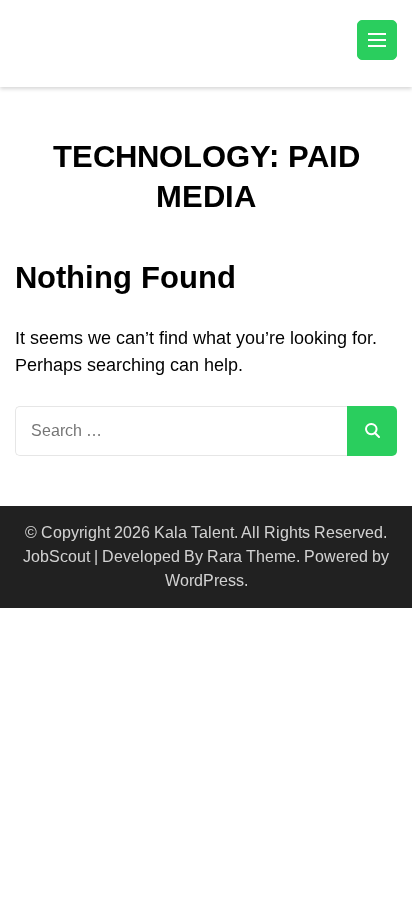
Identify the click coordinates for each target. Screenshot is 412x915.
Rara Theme (251, 556)
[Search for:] (181, 431)
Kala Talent (194, 532)
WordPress (204, 580)
